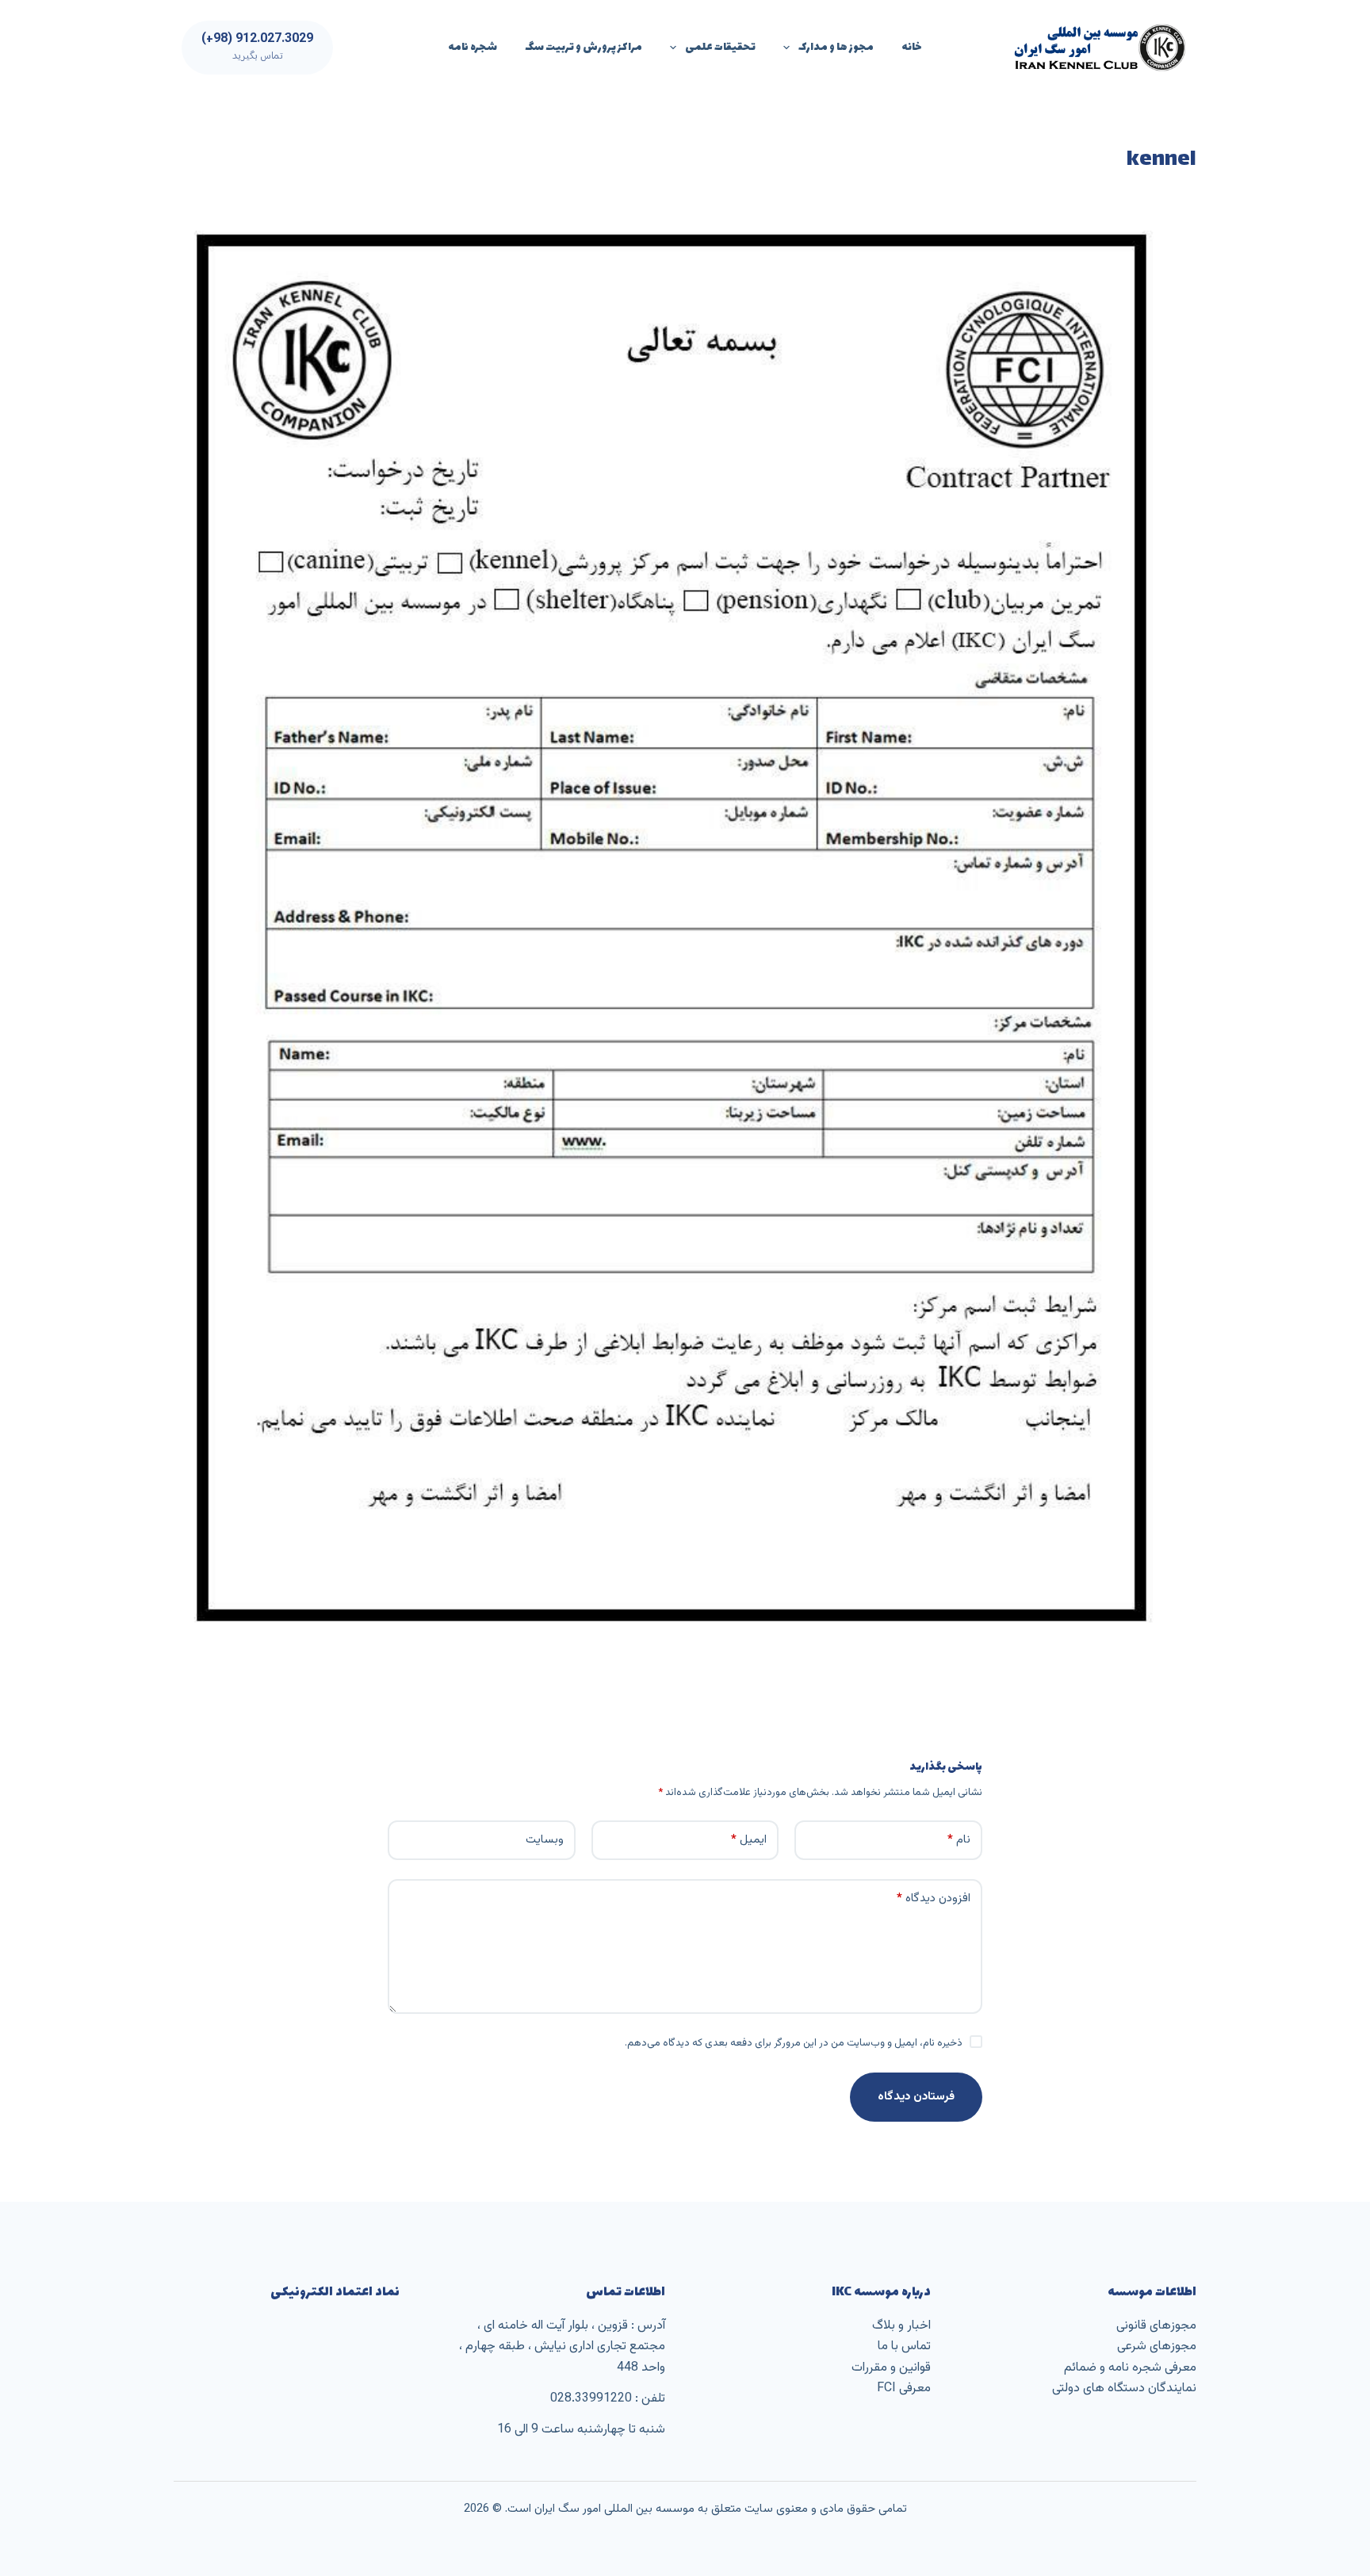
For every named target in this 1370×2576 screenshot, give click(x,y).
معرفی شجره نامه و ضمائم (1130, 2368)
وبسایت (545, 1840)
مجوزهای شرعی (1157, 2346)
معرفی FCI (904, 2388)
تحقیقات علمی (720, 47)
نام (959, 1840)
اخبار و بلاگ (901, 2326)
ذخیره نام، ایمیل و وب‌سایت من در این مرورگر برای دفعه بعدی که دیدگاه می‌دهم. (794, 2043)
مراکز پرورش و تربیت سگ (584, 47)
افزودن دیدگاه (934, 1899)
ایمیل (749, 1840)
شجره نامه (473, 47)
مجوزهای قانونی (1156, 2326)
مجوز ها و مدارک (836, 47)
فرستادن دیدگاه (916, 2097)
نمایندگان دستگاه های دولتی (1124, 2388)
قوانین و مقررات (891, 2368)
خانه (912, 47)
